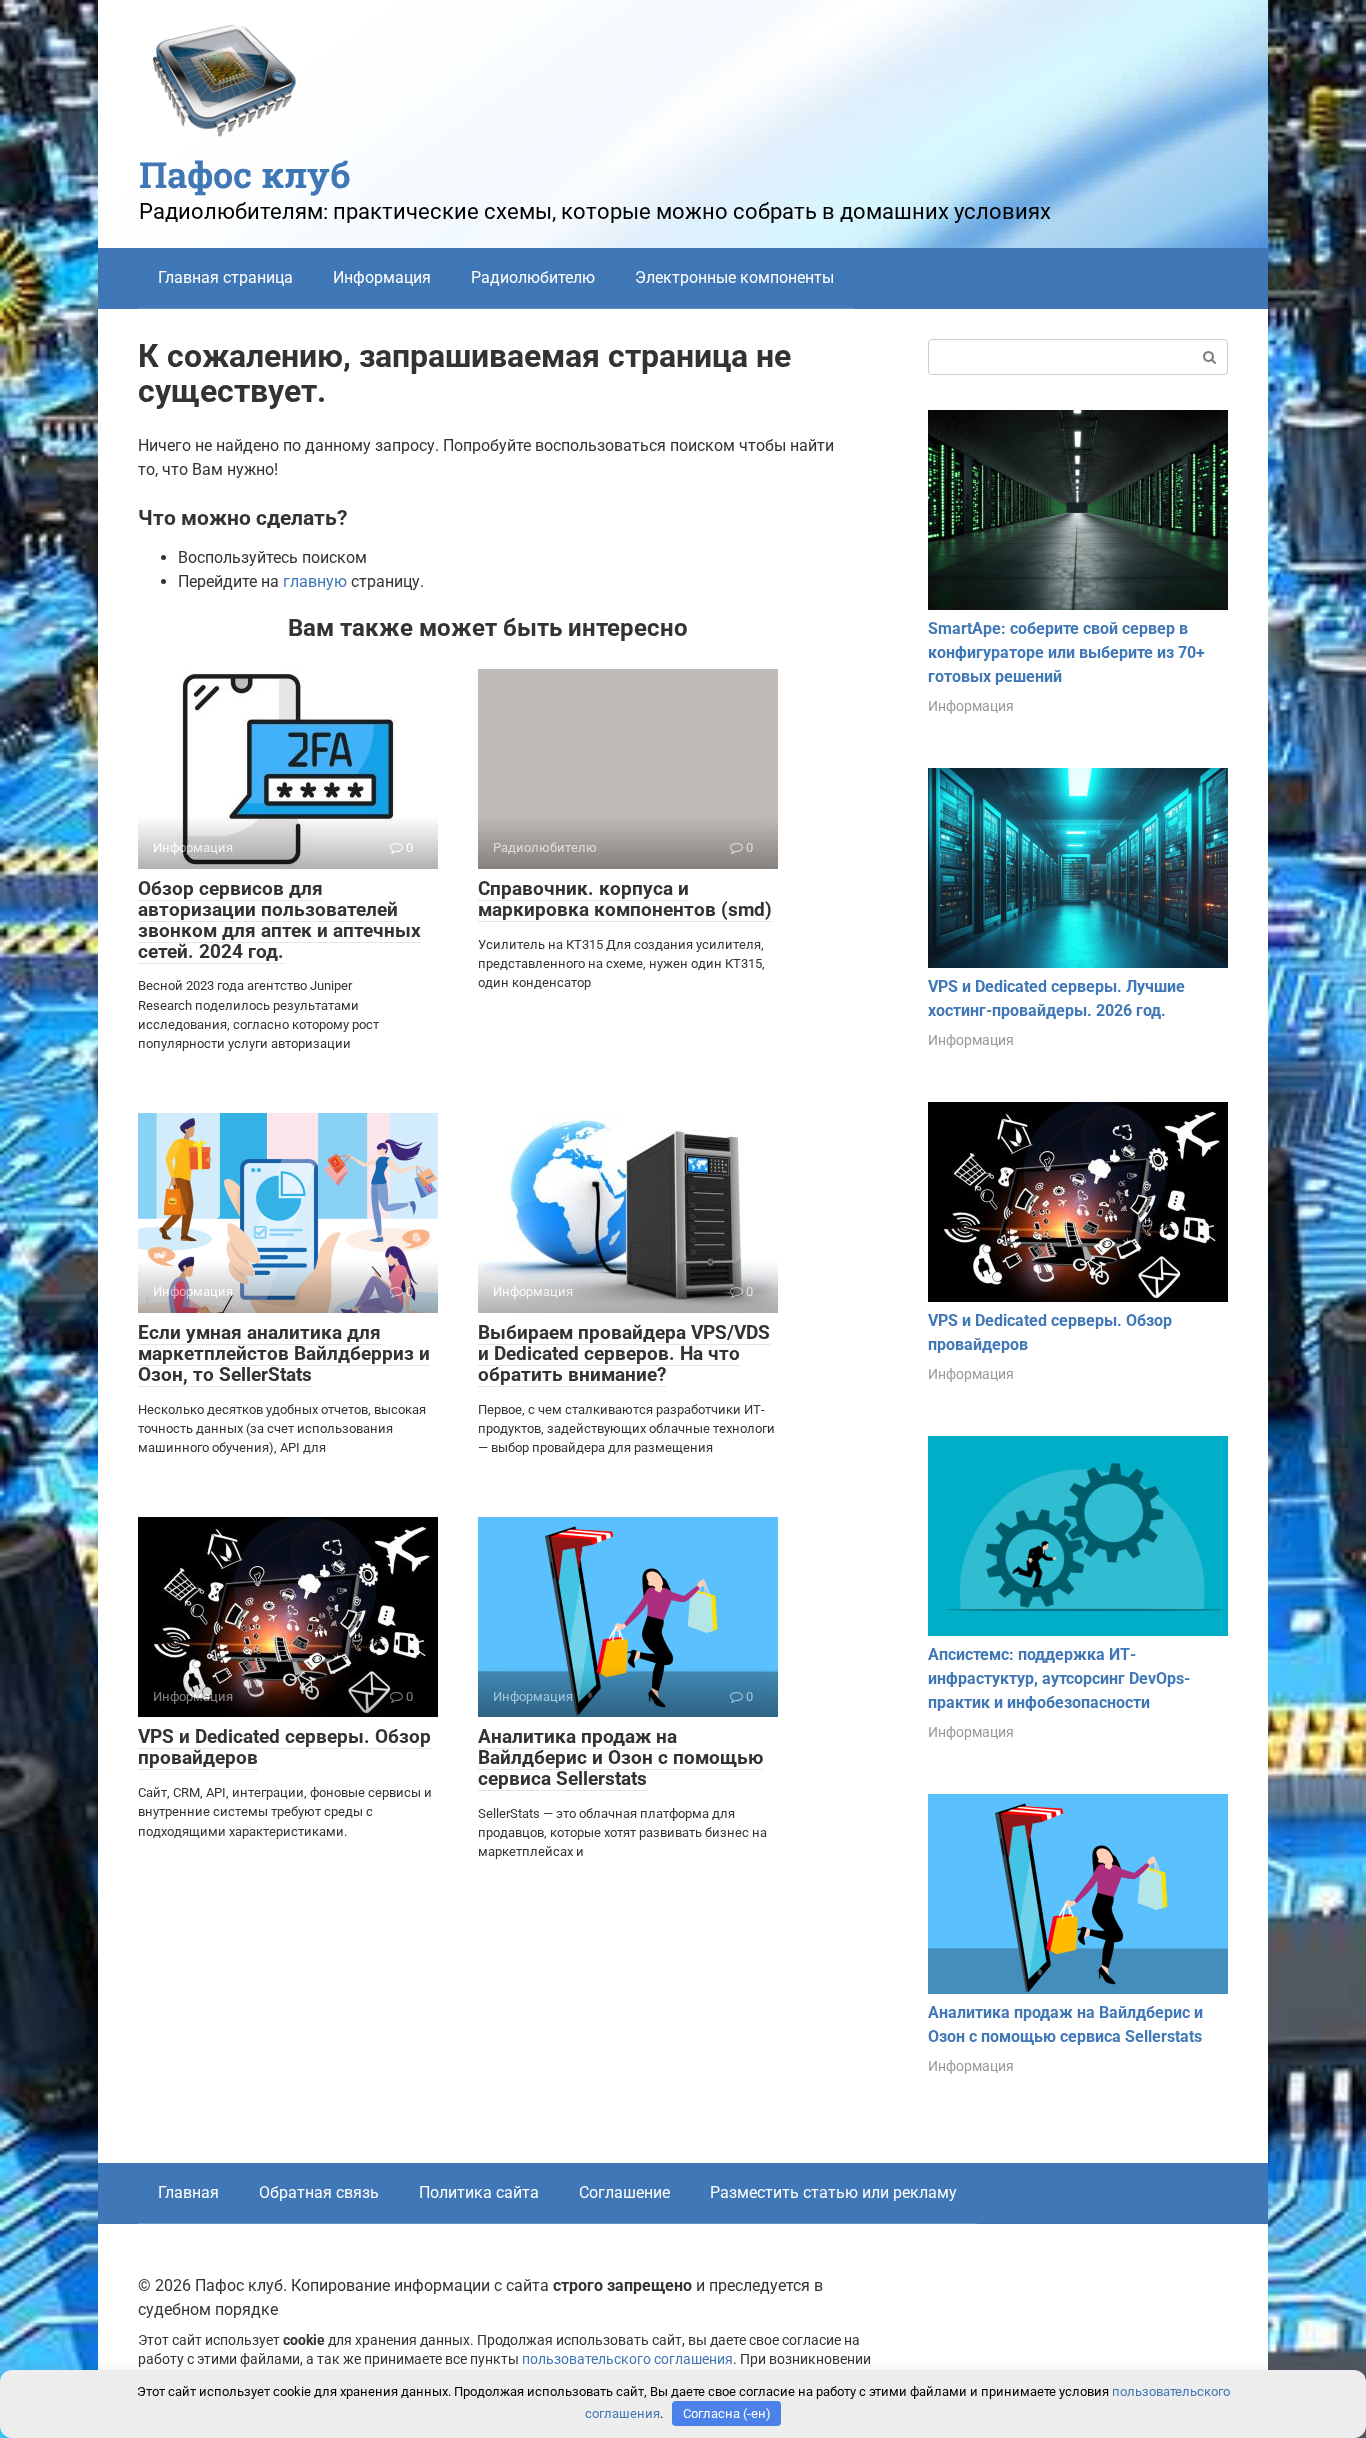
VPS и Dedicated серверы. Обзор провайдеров (284, 1747)
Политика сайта (479, 2192)
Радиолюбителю (533, 277)
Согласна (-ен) (727, 2413)
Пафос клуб (245, 174)
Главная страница (225, 277)
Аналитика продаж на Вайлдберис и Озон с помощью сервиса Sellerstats (620, 1757)
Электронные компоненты (734, 277)
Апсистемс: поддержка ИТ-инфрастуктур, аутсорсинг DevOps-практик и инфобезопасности (1059, 1678)
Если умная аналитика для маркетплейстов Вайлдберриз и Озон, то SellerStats (284, 1353)
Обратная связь (319, 2192)
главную (315, 581)
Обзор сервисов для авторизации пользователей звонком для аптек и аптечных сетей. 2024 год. (279, 920)
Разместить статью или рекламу (833, 2192)
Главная (188, 2192)
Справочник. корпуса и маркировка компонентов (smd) (625, 899)
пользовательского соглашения (627, 2359)
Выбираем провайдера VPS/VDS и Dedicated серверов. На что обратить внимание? (624, 1353)
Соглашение (624, 2192)
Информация (382, 277)
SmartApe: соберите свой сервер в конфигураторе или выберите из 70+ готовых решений (1066, 652)
